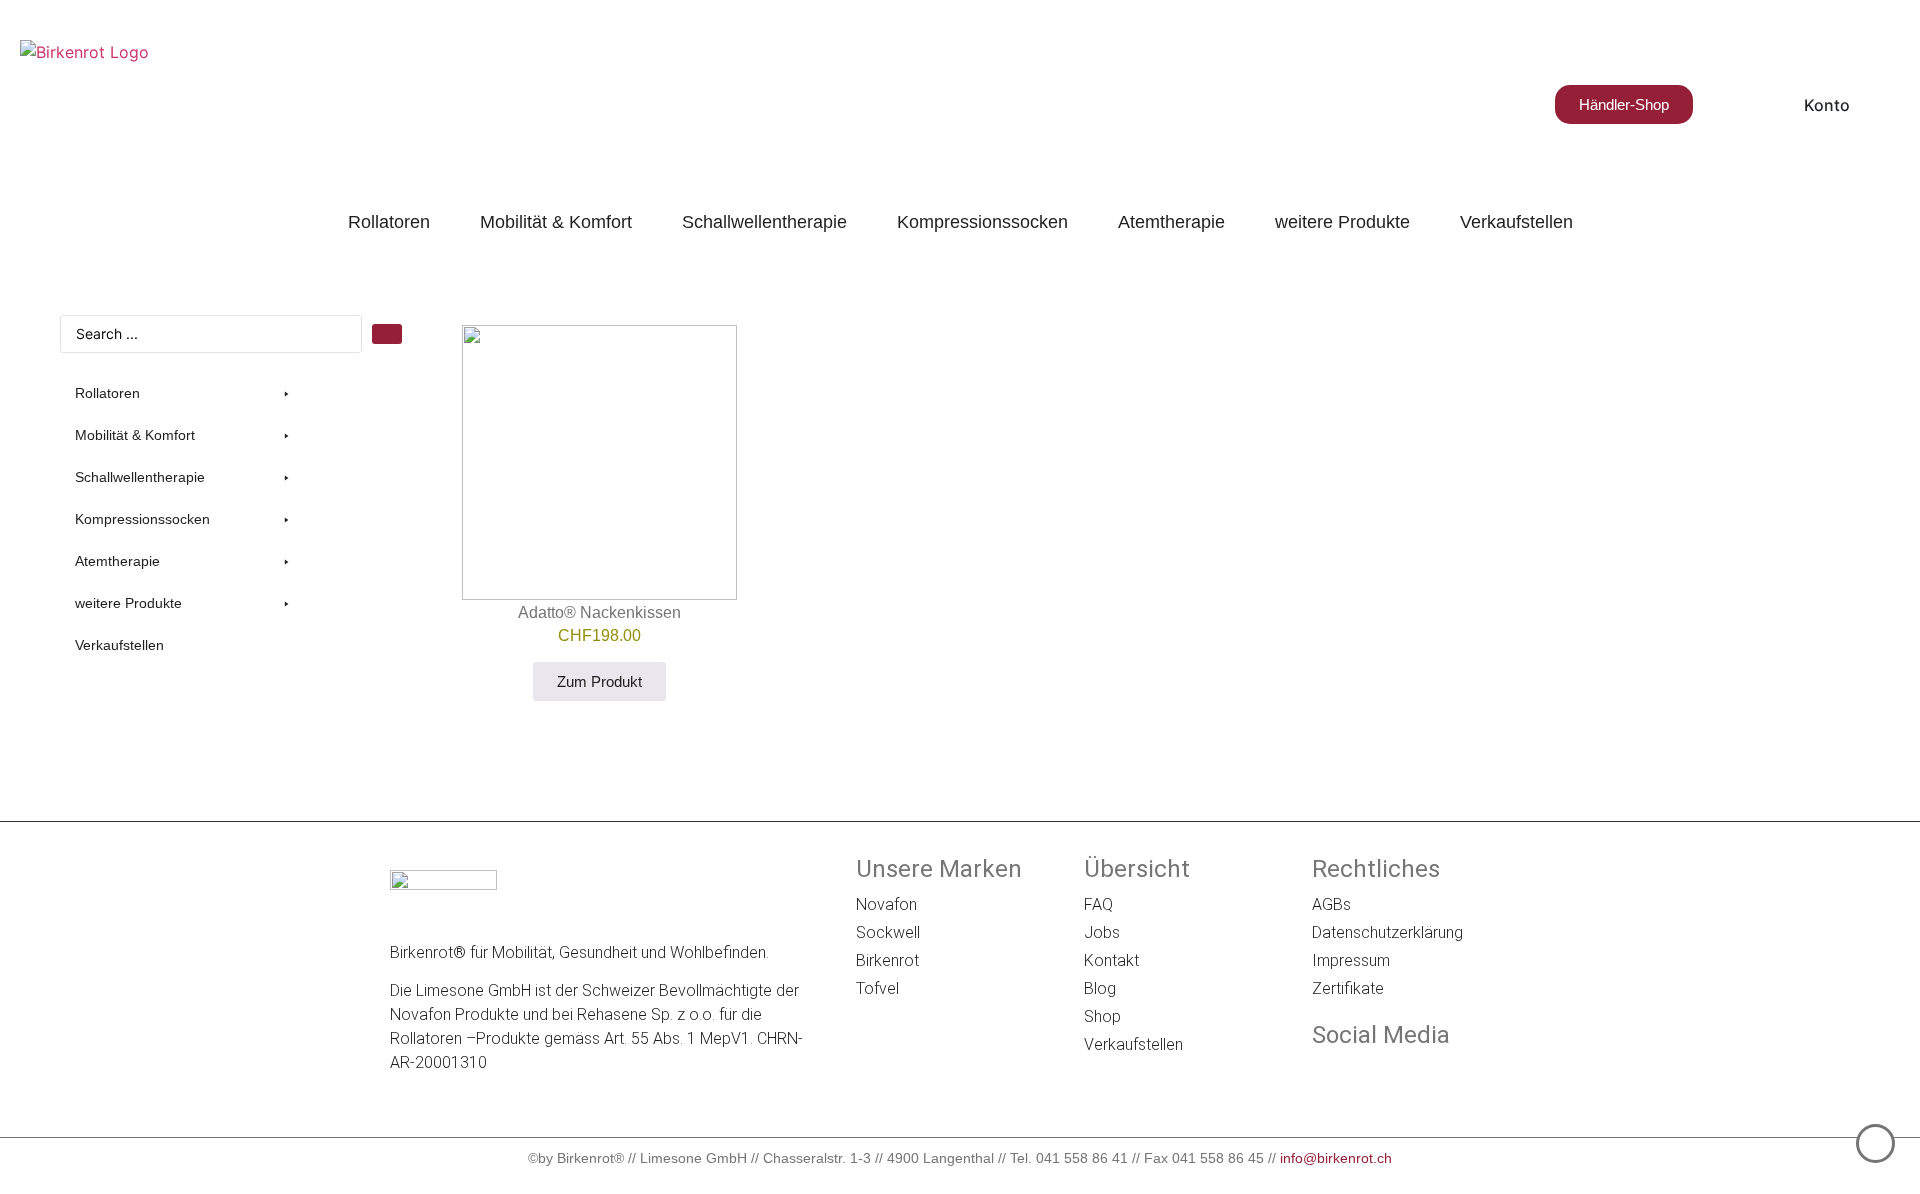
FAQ (1098, 904)
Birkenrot (887, 960)
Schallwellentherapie (764, 222)
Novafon (886, 904)
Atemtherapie (1171, 222)
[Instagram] (1381, 1077)
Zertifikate (1348, 988)
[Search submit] (387, 334)
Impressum (1351, 960)
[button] (185, 393)
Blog (1100, 988)
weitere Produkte (1342, 222)
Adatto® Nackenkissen (599, 612)
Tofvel (877, 988)
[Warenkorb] (1720, 104)
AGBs (1331, 904)
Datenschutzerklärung (1387, 932)
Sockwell (888, 932)
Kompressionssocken (982, 222)
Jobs (1102, 932)
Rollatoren (389, 222)
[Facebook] (1326, 1077)
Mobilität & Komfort (556, 222)
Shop (1102, 1016)
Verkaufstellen (1516, 222)
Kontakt (1111, 960)
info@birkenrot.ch (1336, 1158)
